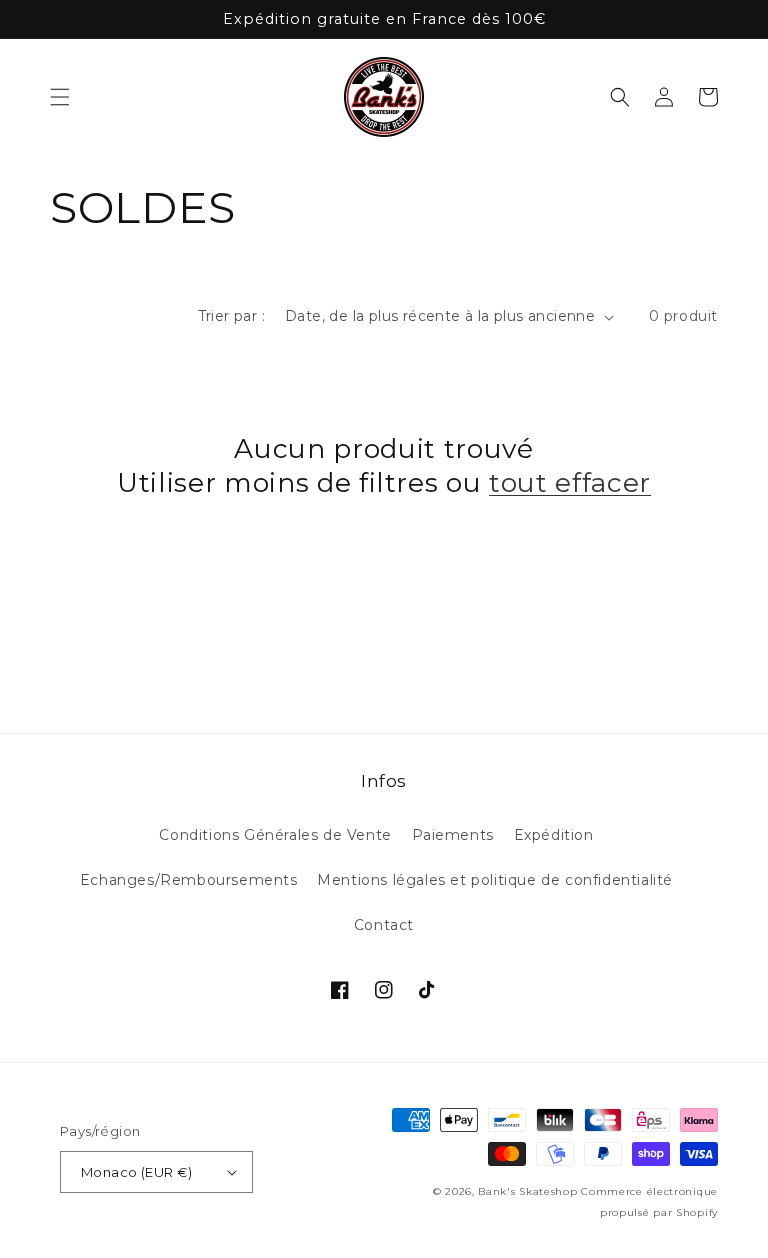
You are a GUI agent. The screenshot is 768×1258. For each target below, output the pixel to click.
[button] (60, 97)
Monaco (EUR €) (137, 1172)
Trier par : (231, 316)
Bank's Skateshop (527, 1191)
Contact (384, 925)
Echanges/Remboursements (189, 880)
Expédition (554, 835)
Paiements (453, 835)
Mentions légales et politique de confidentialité (495, 880)
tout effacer (570, 482)
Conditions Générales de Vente (275, 835)
